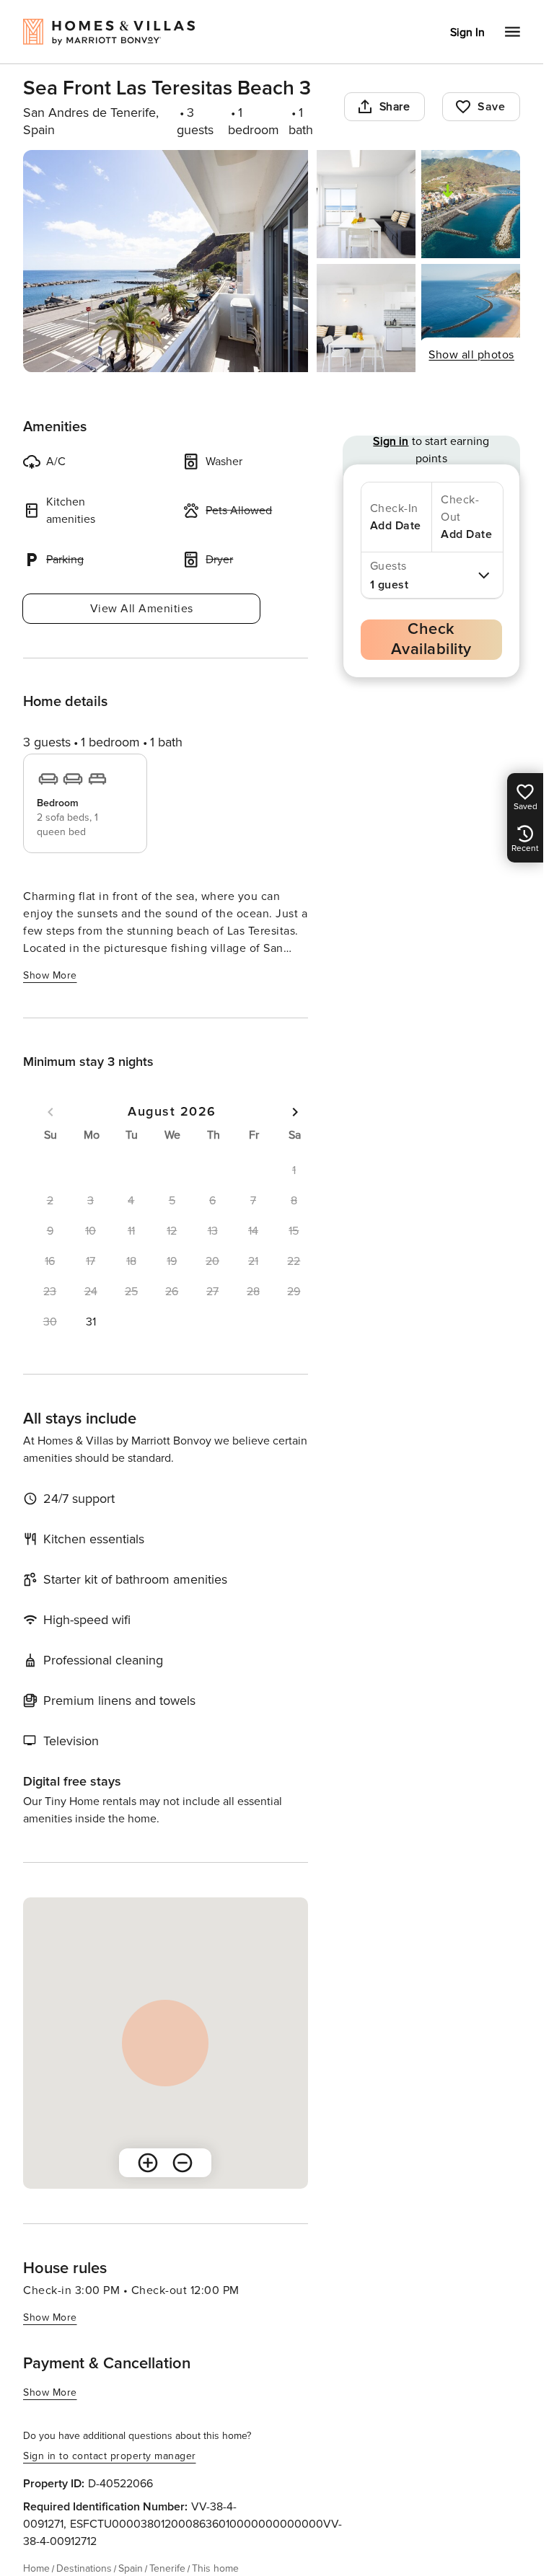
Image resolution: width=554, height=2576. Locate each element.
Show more (50, 975)
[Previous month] (50, 1112)
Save (491, 107)
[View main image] (166, 261)
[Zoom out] (183, 2163)
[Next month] (295, 1112)
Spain (131, 2568)
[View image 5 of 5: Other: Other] (471, 318)
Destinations (84, 2568)
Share (395, 107)
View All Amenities (142, 609)
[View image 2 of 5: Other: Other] (366, 204)
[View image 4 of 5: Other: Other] (366, 318)
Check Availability (431, 639)
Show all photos (471, 355)
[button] (90, 1322)
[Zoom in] (148, 2163)
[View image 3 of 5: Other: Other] (471, 204)
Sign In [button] (467, 32)
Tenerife (167, 2568)
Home (36, 2568)
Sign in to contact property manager (110, 2456)
